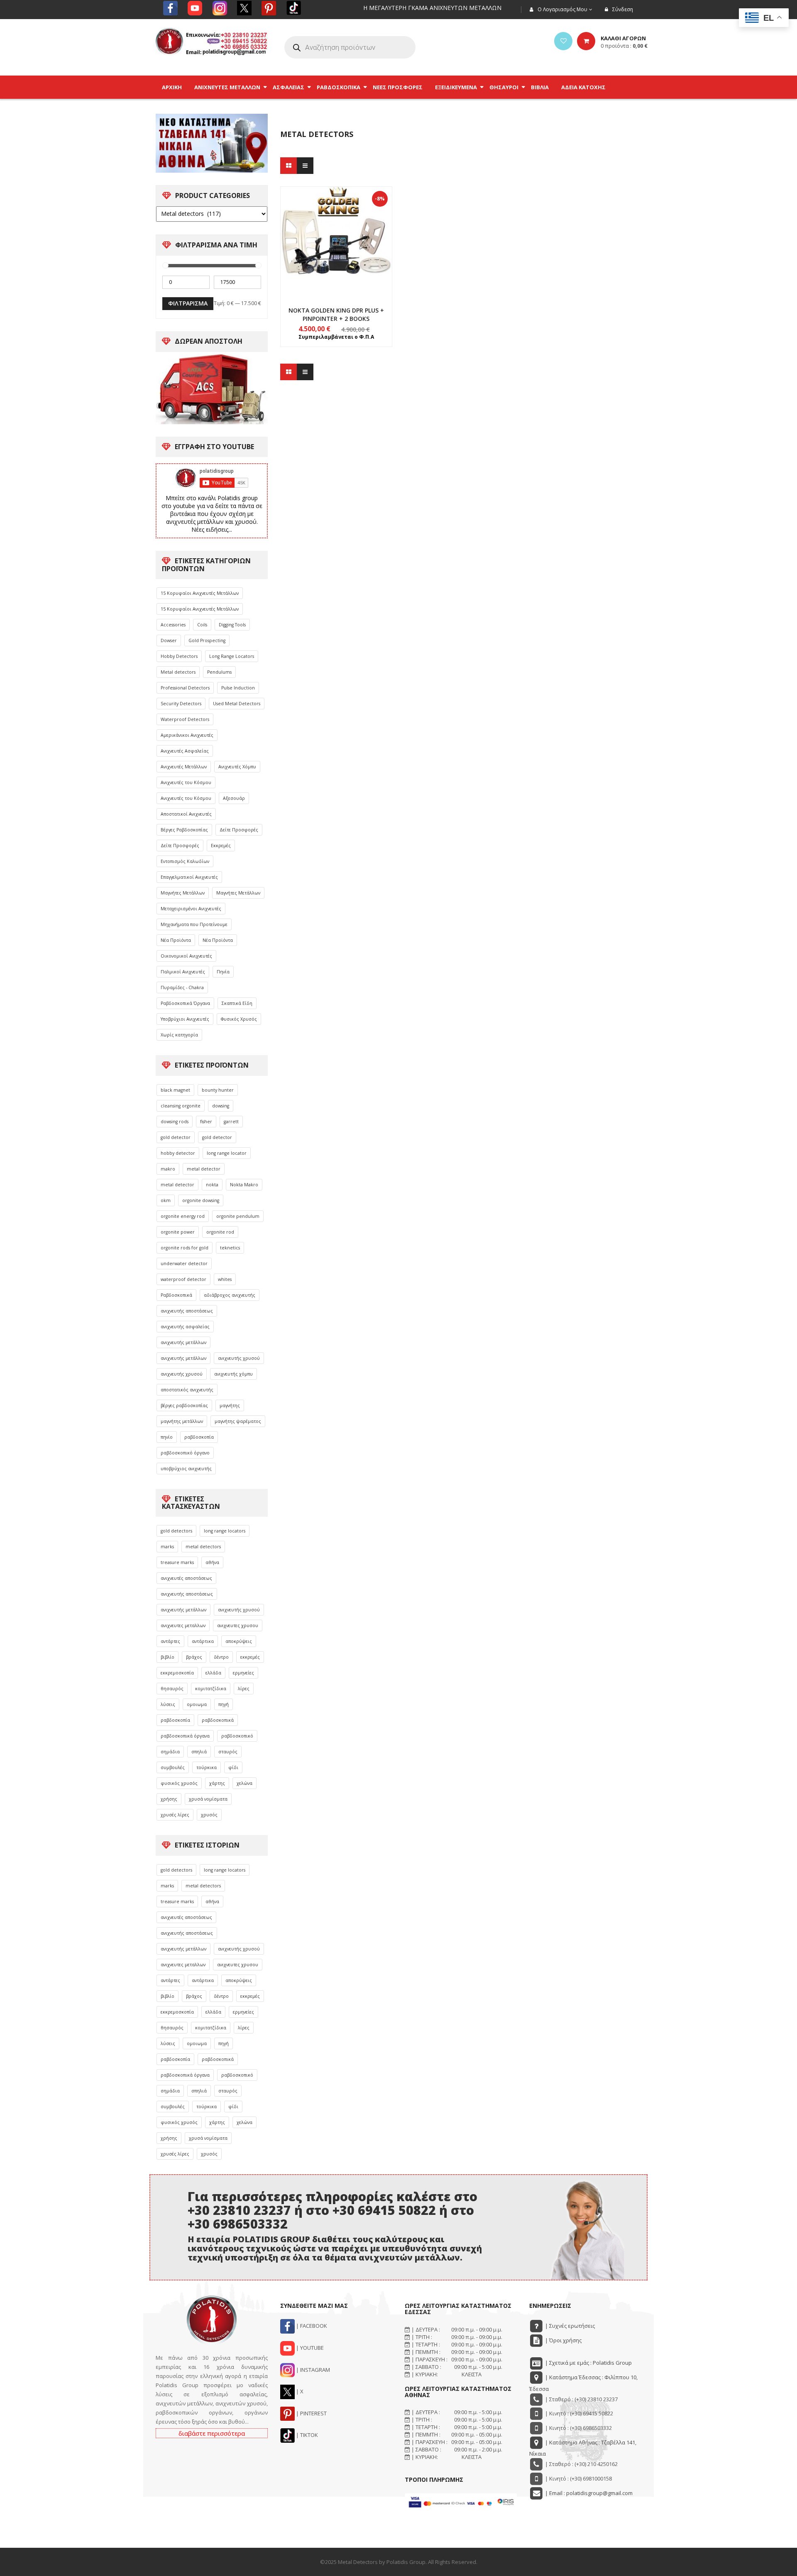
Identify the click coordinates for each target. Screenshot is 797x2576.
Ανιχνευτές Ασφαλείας (185, 751)
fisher (206, 1122)
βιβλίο (167, 1657)
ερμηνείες (243, 1673)
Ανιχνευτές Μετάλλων (184, 767)
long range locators (225, 1531)
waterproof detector (183, 1279)
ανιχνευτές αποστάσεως (186, 1578)
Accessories (173, 625)
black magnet (175, 1090)
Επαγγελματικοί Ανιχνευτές (189, 877)
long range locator (227, 1153)
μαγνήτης (230, 1405)
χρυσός (209, 1815)
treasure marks (177, 1562)
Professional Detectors (185, 688)
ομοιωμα (197, 1704)
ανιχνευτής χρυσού (239, 1358)
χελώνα (244, 1783)
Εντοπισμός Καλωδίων (185, 861)
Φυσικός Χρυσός (239, 1019)
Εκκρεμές (221, 846)
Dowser (169, 640)
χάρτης (217, 1783)
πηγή (224, 1704)
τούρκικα (207, 1767)
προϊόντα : (624, 46)
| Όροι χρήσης (563, 2340)
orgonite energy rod (183, 1216)
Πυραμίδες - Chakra (182, 987)
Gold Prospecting (207, 640)
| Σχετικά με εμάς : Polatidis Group (588, 2363)
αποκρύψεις (239, 1641)
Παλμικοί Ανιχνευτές (183, 972)
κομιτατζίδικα (211, 1689)
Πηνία (223, 972)
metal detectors (203, 1547)
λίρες (244, 1689)
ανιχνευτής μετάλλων (183, 1342)
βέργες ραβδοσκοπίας (184, 1405)
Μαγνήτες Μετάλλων (183, 893)
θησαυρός (172, 1689)
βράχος (194, 1657)
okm (166, 1200)
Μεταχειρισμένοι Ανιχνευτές (191, 909)
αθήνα (212, 1562)
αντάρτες (170, 1641)
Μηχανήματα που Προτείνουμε (194, 924)
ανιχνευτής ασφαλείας (185, 1327)
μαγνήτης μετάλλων (182, 1421)
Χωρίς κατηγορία (179, 1035)
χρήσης (169, 1799)
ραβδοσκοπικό (237, 1736)
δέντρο (221, 1657)
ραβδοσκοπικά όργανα (185, 1736)
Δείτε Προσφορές (239, 830)
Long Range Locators (232, 656)
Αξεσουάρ (234, 798)
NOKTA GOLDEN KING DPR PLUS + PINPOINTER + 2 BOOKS (336, 314)
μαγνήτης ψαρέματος (238, 1421)
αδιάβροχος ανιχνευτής (230, 1295)
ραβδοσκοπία (199, 1437)
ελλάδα (213, 1673)
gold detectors (176, 1531)
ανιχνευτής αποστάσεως (187, 1311)
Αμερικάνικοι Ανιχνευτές (187, 735)
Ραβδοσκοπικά (176, 1295)
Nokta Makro (244, 1185)
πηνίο (167, 1437)
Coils (202, 625)
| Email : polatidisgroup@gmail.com (588, 2493)
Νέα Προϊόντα (176, 940)
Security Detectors (181, 704)
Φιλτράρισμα (188, 303)
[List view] (305, 166)
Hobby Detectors (179, 656)
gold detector (176, 1137)
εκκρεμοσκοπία (177, 1673)
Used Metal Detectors (237, 704)
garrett (231, 1122)
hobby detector (178, 1153)
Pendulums (219, 672)
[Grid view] (288, 166)
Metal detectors (178, 672)
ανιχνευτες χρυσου (238, 1625)
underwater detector (184, 1264)
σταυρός (228, 1752)
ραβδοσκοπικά (218, 1720)
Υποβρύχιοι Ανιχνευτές (185, 1019)
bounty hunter (218, 1090)
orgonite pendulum (238, 1216)
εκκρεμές (250, 1657)
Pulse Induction (238, 688)
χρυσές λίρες (175, 1815)
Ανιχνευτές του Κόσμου (186, 782)
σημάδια (170, 1752)
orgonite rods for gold (185, 1248)
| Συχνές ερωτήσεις (569, 2326)
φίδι (233, 1767)
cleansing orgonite (181, 1106)
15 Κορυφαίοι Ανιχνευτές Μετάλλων (200, 593)
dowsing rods (175, 1122)
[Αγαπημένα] (563, 41)
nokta (212, 1185)
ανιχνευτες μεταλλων (183, 1625)
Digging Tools (232, 625)
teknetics (230, 1248)
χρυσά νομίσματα (208, 1799)
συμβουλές (173, 1767)
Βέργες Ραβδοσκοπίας (184, 830)
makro (168, 1169)
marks (167, 1547)
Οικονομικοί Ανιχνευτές (186, 956)
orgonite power (178, 1232)
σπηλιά (199, 1752)
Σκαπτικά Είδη (237, 1003)
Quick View (336, 227)
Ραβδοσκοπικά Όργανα (185, 1003)
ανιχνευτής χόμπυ (233, 1374)
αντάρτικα (203, 1641)
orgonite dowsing (201, 1200)
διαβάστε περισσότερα (212, 2433)
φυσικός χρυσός (179, 1783)
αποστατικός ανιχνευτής (187, 1390)
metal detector (204, 1169)
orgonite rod (220, 1232)
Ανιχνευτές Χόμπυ (237, 767)
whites (225, 1279)
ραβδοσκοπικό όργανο (185, 1453)
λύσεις (168, 1704)
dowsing (221, 1106)
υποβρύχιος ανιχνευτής (186, 1469)
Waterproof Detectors (185, 719)
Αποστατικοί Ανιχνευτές (186, 814)
